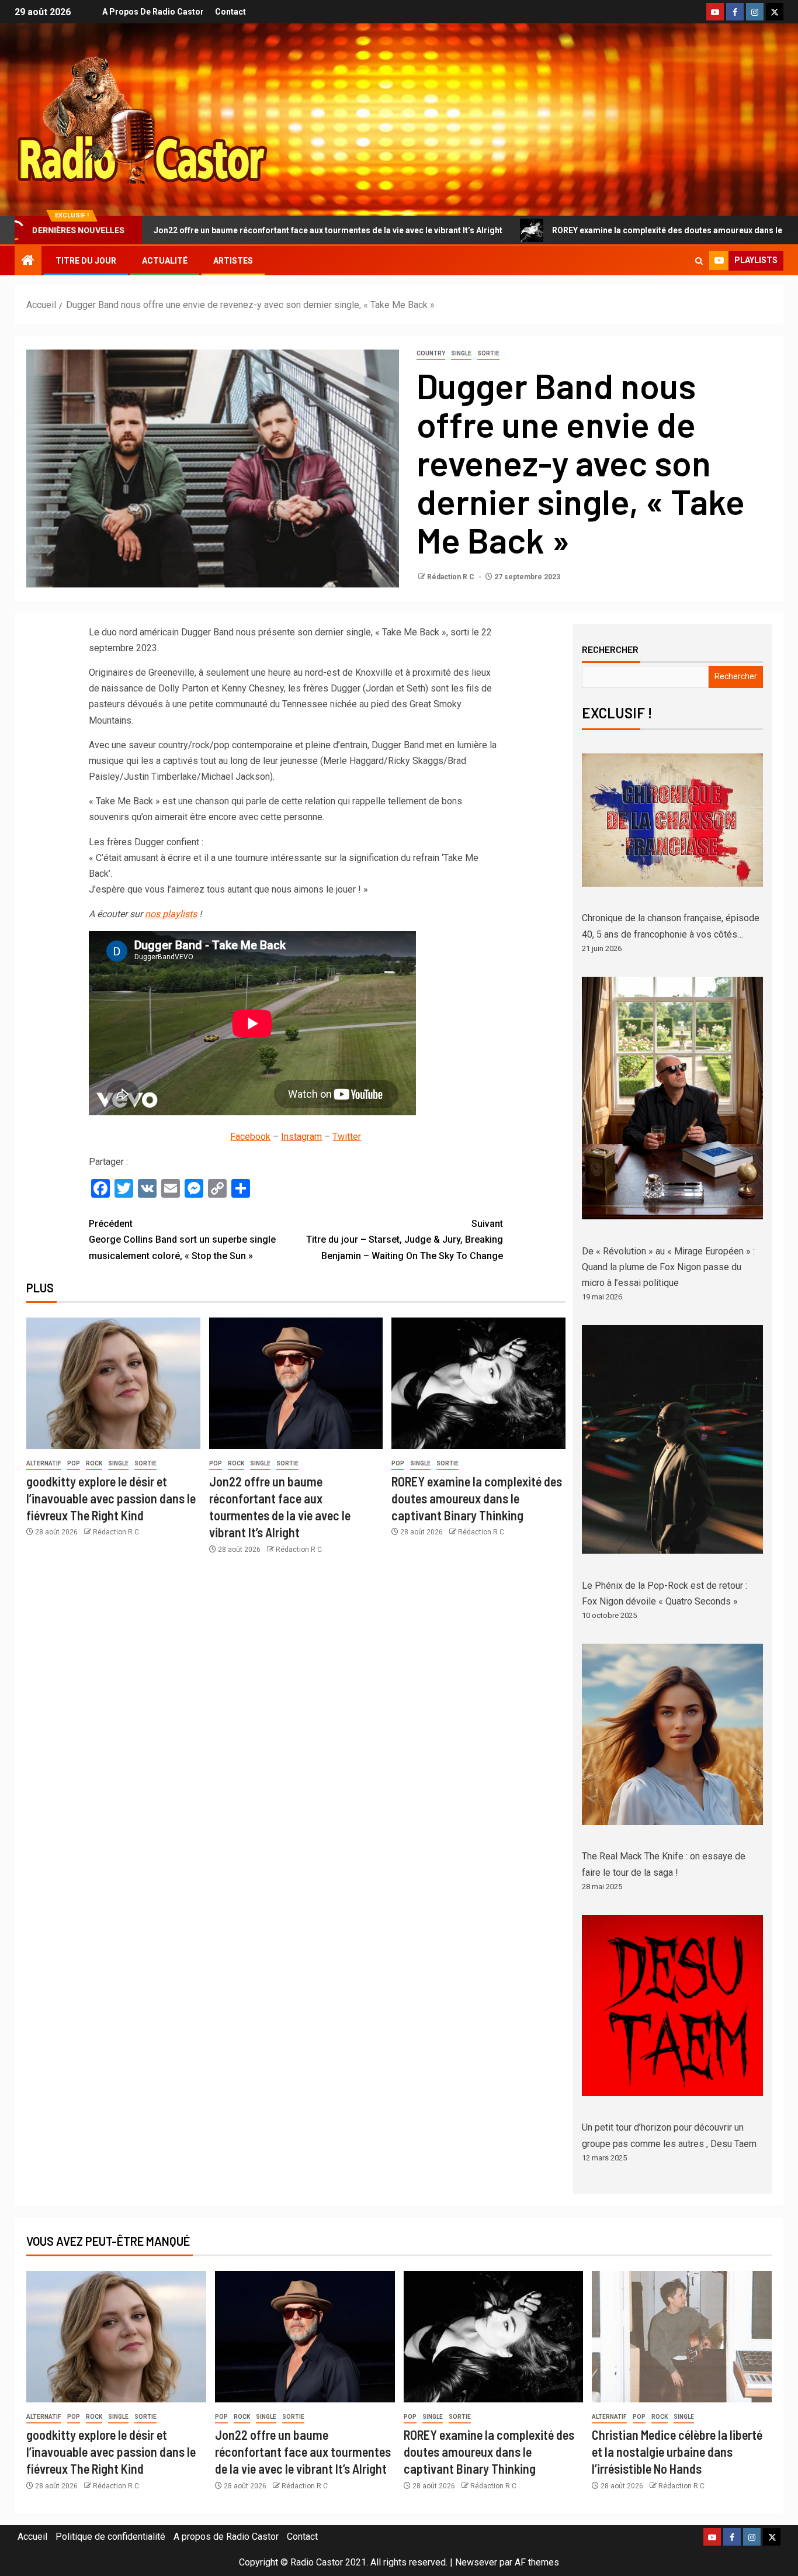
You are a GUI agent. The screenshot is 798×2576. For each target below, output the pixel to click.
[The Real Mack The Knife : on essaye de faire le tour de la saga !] (672, 1734)
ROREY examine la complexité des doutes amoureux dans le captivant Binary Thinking (584, 230)
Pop (74, 1463)
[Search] (699, 261)
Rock (94, 1463)
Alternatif (44, 1463)
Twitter (347, 1137)
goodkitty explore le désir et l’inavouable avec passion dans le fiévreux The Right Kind (111, 1498)
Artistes (233, 261)
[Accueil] (28, 261)
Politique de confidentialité (110, 2537)
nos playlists (171, 914)
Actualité (165, 261)
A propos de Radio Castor (153, 12)
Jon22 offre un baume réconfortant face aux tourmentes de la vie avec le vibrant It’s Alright (303, 2452)
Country (431, 353)
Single (461, 353)
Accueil (32, 2537)
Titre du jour (86, 261)
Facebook (250, 1137)
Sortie (488, 353)
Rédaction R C (452, 577)
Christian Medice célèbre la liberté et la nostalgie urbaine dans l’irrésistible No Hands (677, 2452)
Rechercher (610, 649)
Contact (230, 12)
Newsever (476, 2562)
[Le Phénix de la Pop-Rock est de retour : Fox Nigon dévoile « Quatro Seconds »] (672, 1439)
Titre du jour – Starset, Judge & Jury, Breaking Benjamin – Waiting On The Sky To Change (405, 1239)
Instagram (301, 1137)
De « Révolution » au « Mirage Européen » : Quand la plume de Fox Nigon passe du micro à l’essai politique (668, 1267)
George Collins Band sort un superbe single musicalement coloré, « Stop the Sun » (182, 1239)
